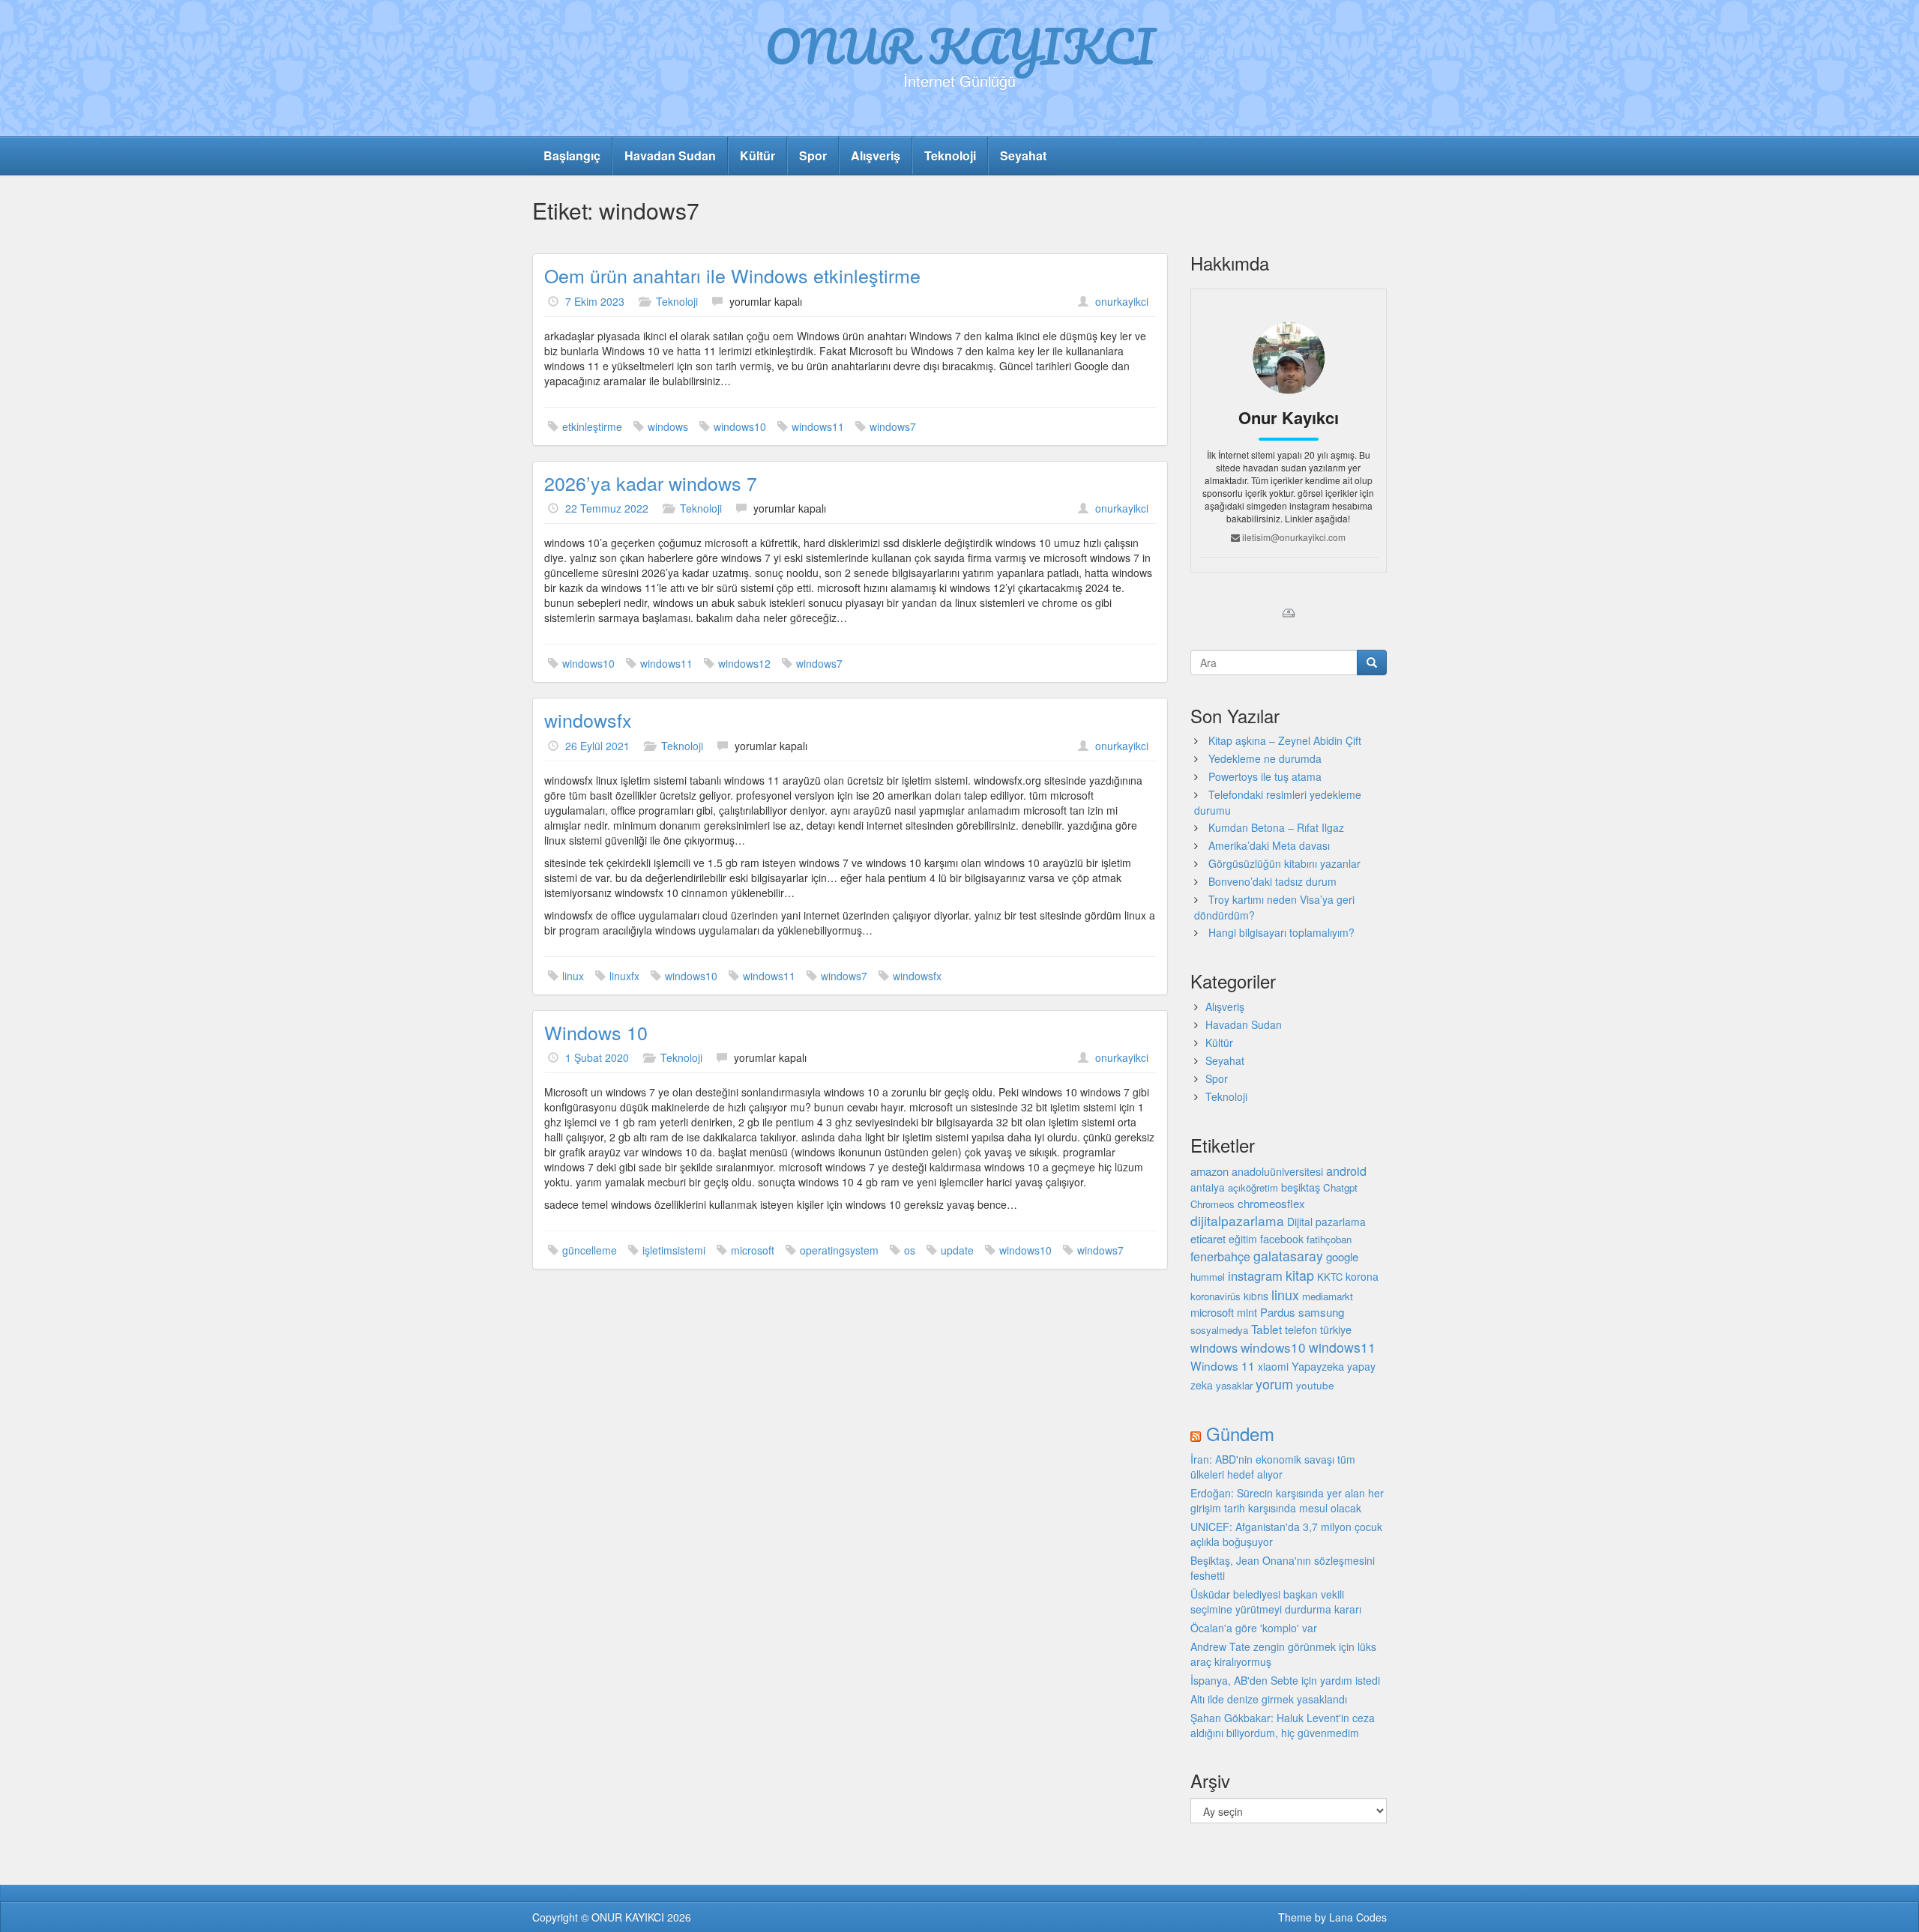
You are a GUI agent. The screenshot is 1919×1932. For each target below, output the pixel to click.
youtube (1315, 1385)
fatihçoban (1329, 1239)
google (1342, 1256)
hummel (1208, 1277)
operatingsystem (839, 1250)
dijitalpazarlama (1237, 1220)
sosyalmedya (1219, 1330)
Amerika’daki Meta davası (1269, 845)
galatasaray (1288, 1256)
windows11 (818, 426)
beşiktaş (1301, 1187)
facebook (1282, 1239)
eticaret (1208, 1238)
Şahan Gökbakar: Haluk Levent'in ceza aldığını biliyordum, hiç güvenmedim (1283, 1725)
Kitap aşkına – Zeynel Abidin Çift (1285, 740)
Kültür (757, 156)
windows (668, 426)
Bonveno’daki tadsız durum (1272, 881)
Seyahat (1023, 156)
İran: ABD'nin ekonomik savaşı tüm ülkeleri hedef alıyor (1273, 1467)
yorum (1274, 1383)
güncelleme (590, 1250)
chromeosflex (1271, 1203)
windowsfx (588, 719)
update (957, 1250)
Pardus (1278, 1312)
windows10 (740, 426)
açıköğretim (1253, 1187)
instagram (1255, 1276)
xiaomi (1273, 1366)
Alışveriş (876, 156)
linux (573, 976)
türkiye (1336, 1329)
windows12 (744, 663)
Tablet (1266, 1329)
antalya (1208, 1187)
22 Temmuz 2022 (607, 508)
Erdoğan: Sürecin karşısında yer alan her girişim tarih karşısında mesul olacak (1287, 1500)
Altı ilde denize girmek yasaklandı (1269, 1699)
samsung (1321, 1311)
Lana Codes (1358, 1917)
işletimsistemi (674, 1250)
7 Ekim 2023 (595, 301)
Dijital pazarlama (1326, 1222)
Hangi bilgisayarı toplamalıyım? (1281, 932)
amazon (1209, 1171)
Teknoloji (950, 156)
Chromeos (1212, 1204)
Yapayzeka (1318, 1366)
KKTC (1330, 1277)
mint (1247, 1312)
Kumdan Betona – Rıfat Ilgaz (1276, 827)
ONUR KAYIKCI (960, 46)
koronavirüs (1215, 1296)
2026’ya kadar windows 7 (651, 483)
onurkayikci (1122, 301)
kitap (1300, 1275)
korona (1362, 1276)
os (910, 1250)
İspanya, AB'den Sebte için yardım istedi (1285, 1680)
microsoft (753, 1250)
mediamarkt (1328, 1296)
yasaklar (1234, 1385)
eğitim (1243, 1239)
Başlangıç (572, 156)
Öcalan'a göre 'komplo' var (1254, 1628)
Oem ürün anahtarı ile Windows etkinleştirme (732, 275)
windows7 (893, 426)
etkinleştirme (592, 426)
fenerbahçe (1220, 1256)
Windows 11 (1223, 1365)
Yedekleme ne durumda (1265, 758)
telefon (1301, 1329)
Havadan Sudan (670, 156)
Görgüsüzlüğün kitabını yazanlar (1284, 863)
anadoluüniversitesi (1277, 1171)
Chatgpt (1340, 1187)
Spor (813, 156)
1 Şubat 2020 (597, 1057)
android (1346, 1171)
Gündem (1240, 1433)
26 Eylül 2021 (597, 746)
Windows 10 (596, 1032)
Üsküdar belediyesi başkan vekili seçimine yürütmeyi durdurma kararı (1276, 1602)
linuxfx (624, 976)
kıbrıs (1256, 1296)
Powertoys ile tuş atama (1265, 776)
